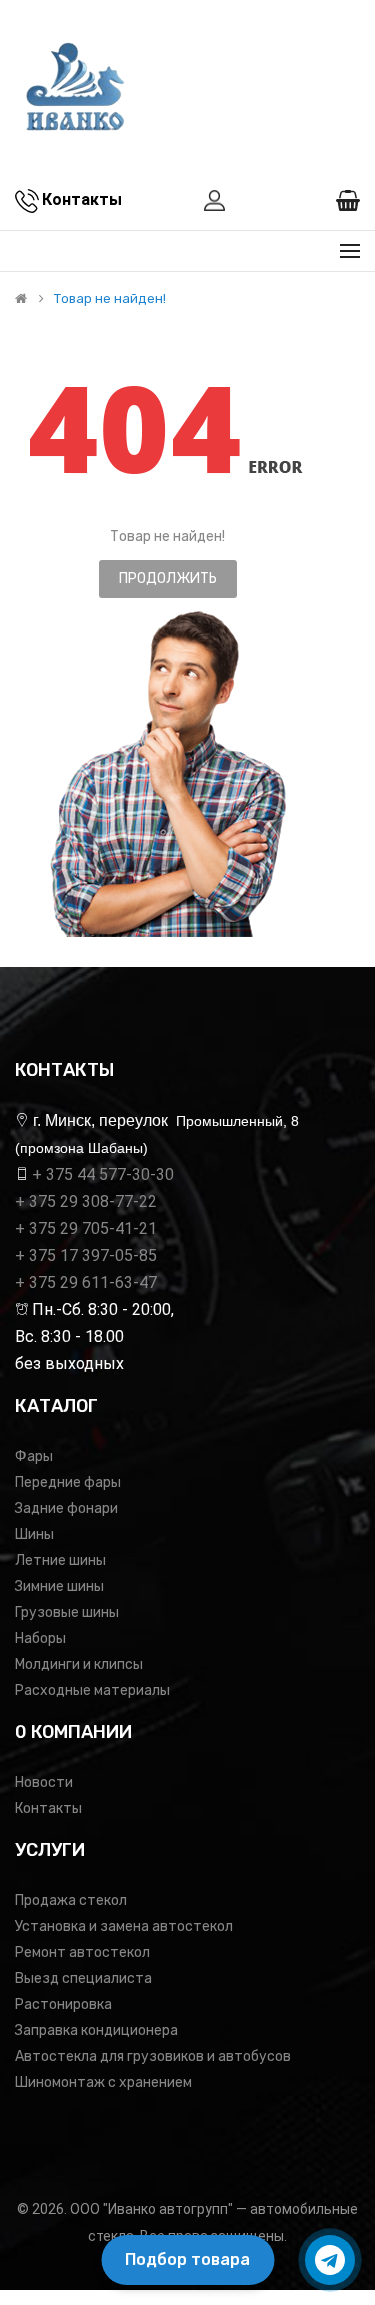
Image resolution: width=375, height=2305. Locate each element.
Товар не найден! (110, 299)
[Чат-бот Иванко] (330, 2260)
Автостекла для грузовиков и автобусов (153, 2056)
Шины (34, 1534)
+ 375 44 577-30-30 (103, 1174)
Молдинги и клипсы (79, 1664)
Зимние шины (59, 1586)
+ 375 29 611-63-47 (86, 1282)
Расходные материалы (92, 1690)
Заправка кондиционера (96, 2030)
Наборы (40, 1638)
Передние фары (68, 1482)
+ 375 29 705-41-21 (86, 1228)
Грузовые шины (67, 1612)
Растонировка (63, 2004)
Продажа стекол (71, 1900)
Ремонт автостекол (82, 1952)
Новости (44, 1782)
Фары (34, 1456)
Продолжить (168, 578)
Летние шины (60, 1560)
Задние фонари (66, 1508)
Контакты (48, 1808)
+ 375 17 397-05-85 (86, 1255)
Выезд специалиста (83, 1978)
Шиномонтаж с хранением (103, 2082)
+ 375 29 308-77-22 (86, 1201)
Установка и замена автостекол (124, 1926)
